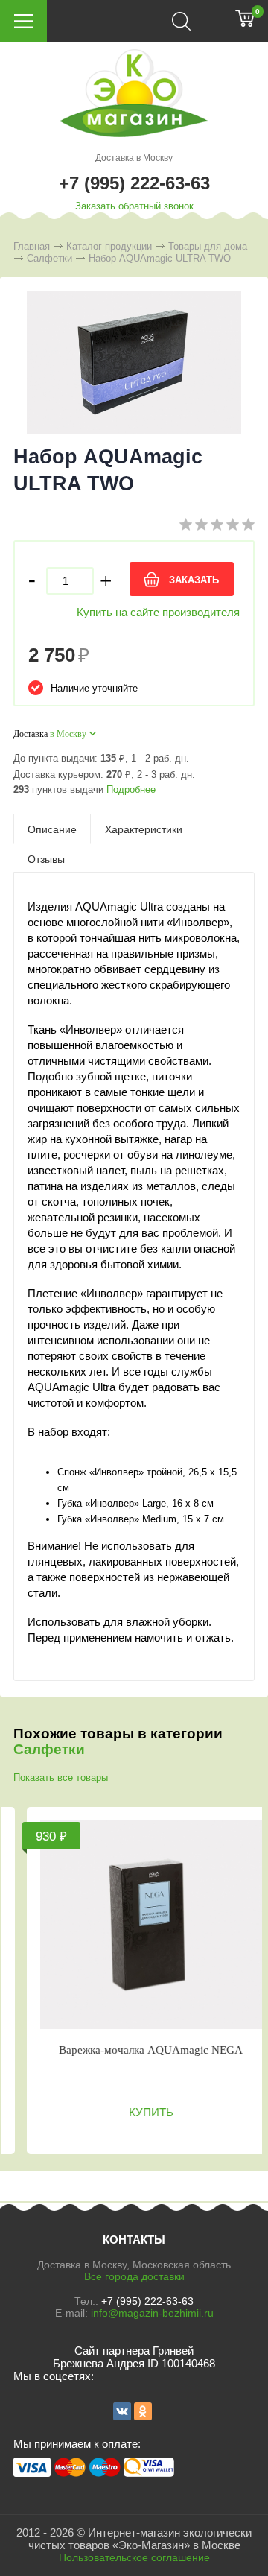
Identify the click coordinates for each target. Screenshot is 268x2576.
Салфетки (50, 258)
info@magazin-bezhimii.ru (152, 2313)
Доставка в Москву (134, 158)
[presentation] (52, 829)
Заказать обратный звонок (134, 206)
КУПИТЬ (143, 2112)
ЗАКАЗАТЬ (194, 580)
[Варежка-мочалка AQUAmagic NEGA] (143, 1925)
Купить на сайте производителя (158, 612)
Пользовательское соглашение (134, 2557)
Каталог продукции (109, 246)
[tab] (52, 829)
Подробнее (131, 789)
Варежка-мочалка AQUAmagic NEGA (143, 2050)
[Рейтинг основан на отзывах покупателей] (217, 527)
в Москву (68, 734)
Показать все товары (61, 1778)
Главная (32, 246)
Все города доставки (134, 2276)
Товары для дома (208, 246)
